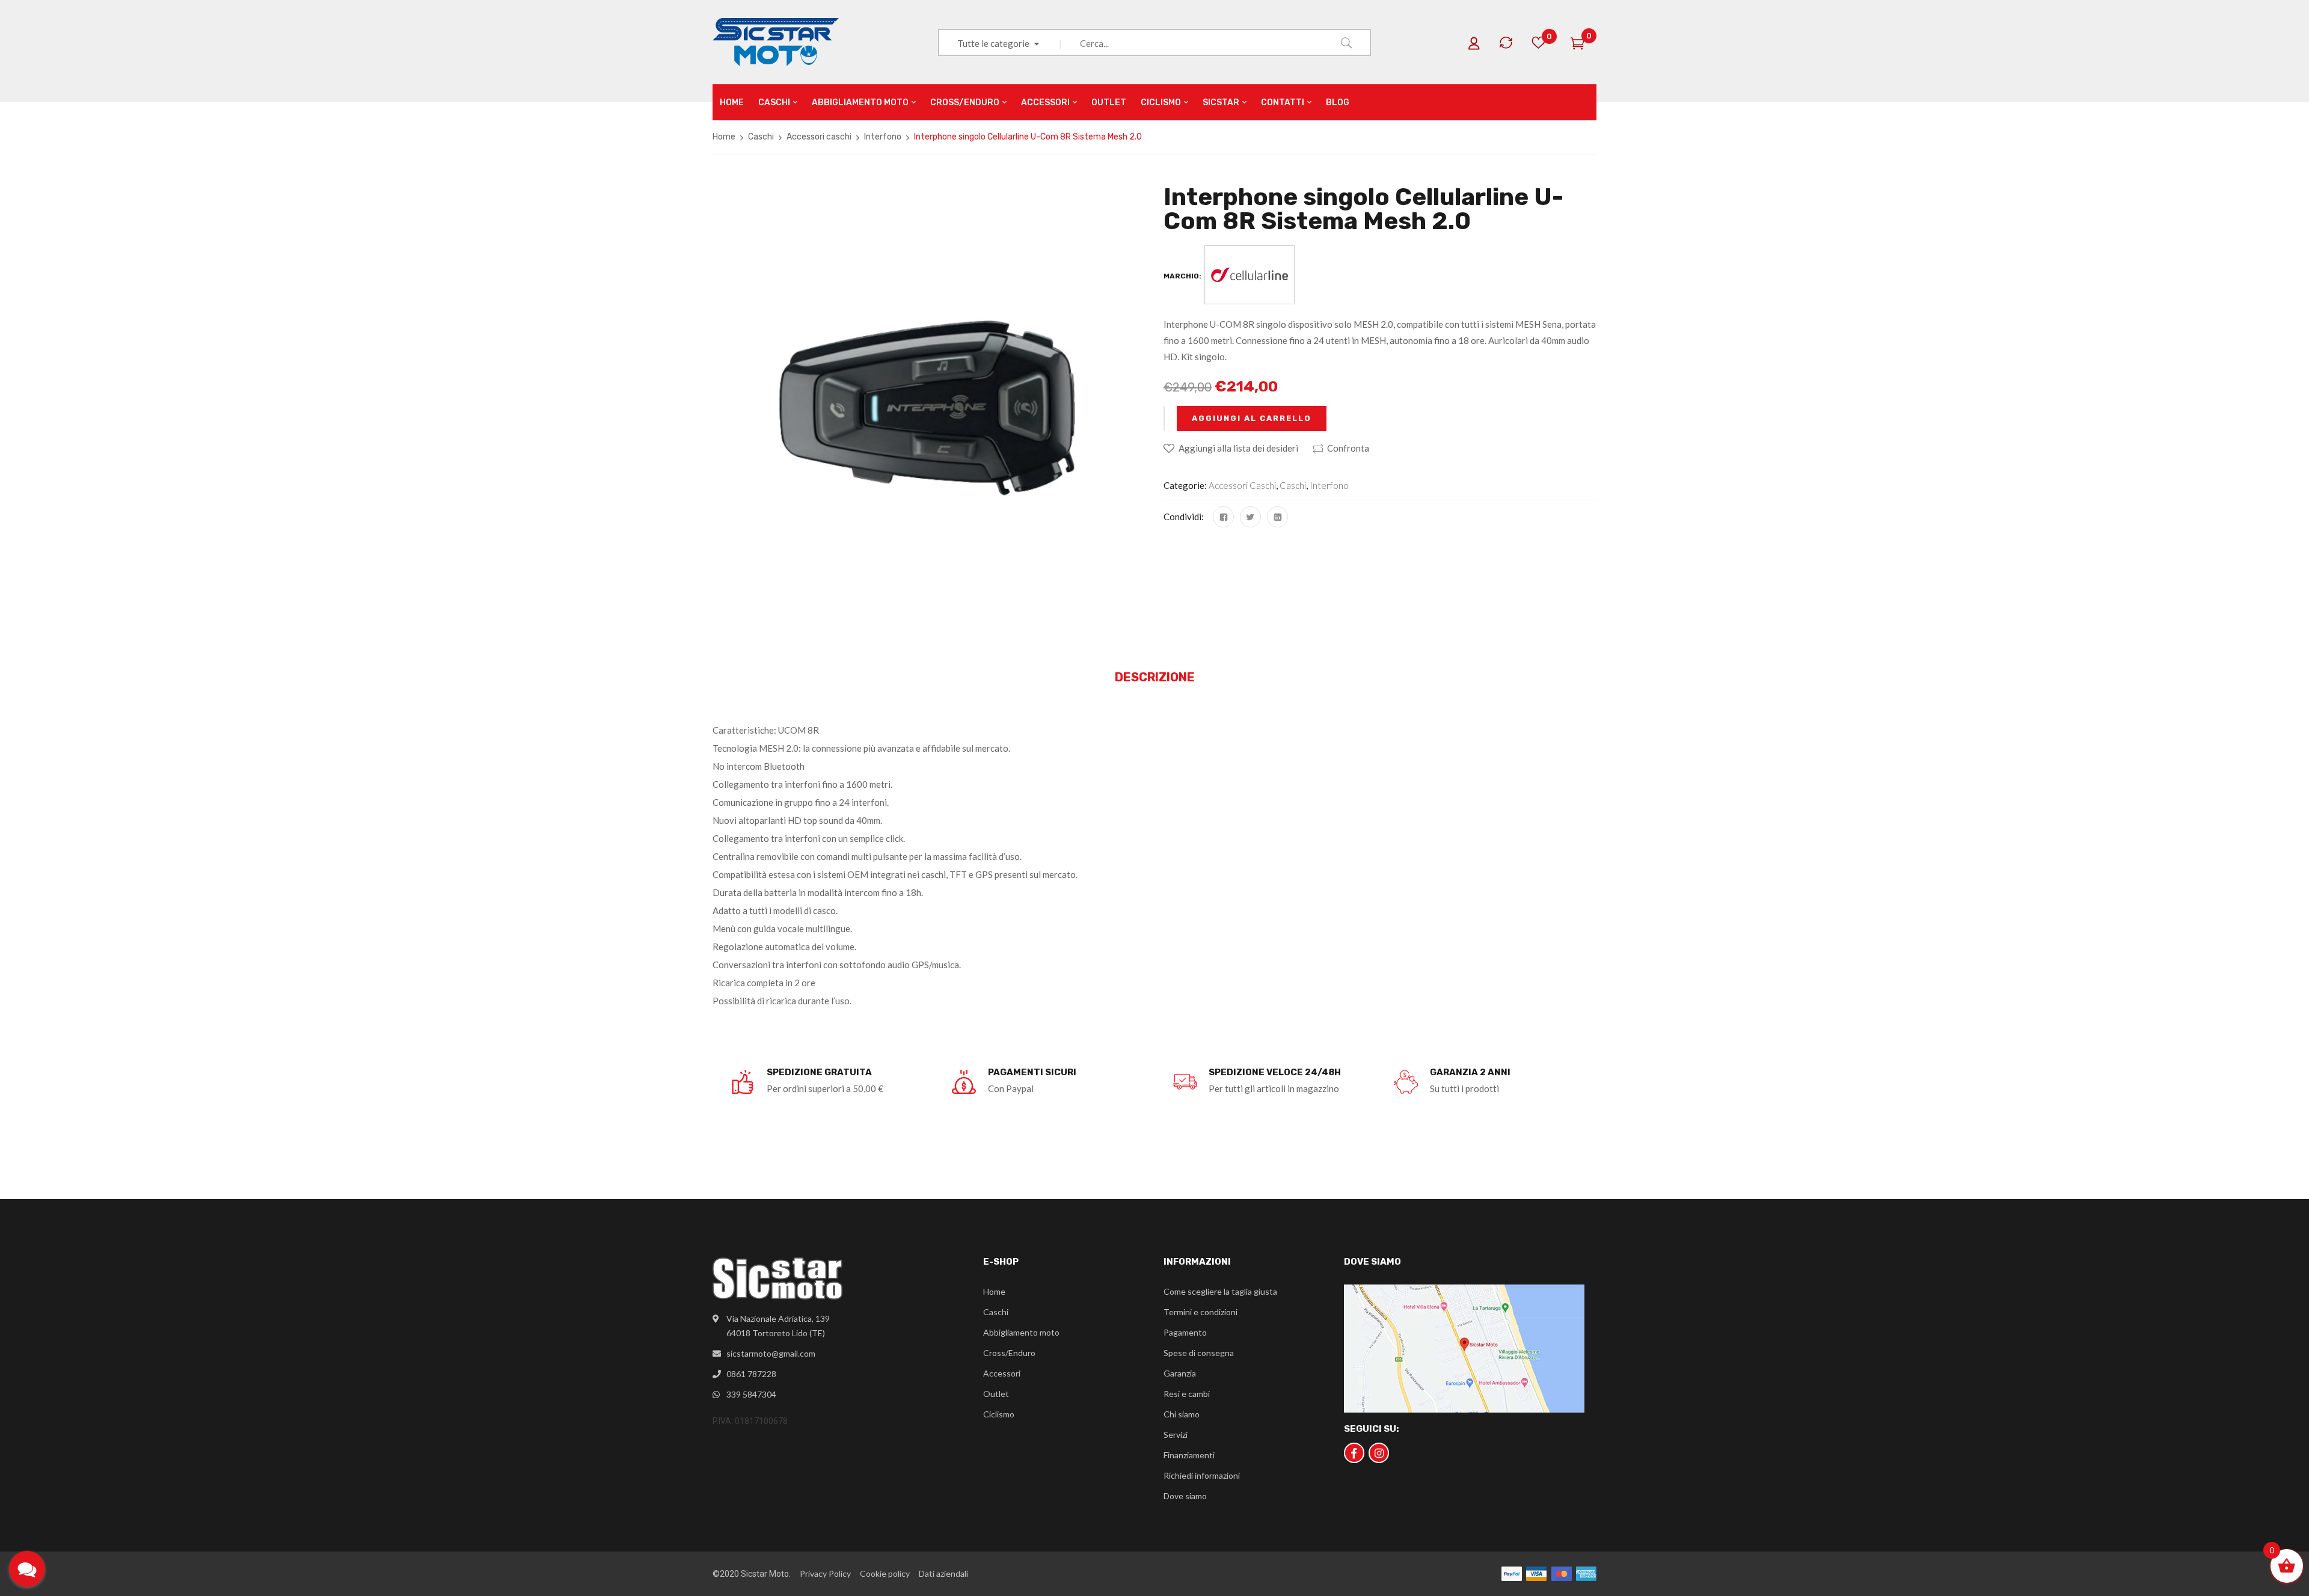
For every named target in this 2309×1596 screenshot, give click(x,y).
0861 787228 (751, 1374)
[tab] (1155, 678)
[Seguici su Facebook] (1354, 1453)
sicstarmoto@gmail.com (771, 1353)
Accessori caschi (819, 137)
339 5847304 (751, 1394)
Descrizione (1155, 677)
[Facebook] (1223, 517)
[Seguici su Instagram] (1379, 1453)
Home (724, 137)
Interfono (883, 137)
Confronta (1348, 448)
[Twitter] (1250, 517)
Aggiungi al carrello (1252, 418)
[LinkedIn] (1277, 517)
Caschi (761, 137)
